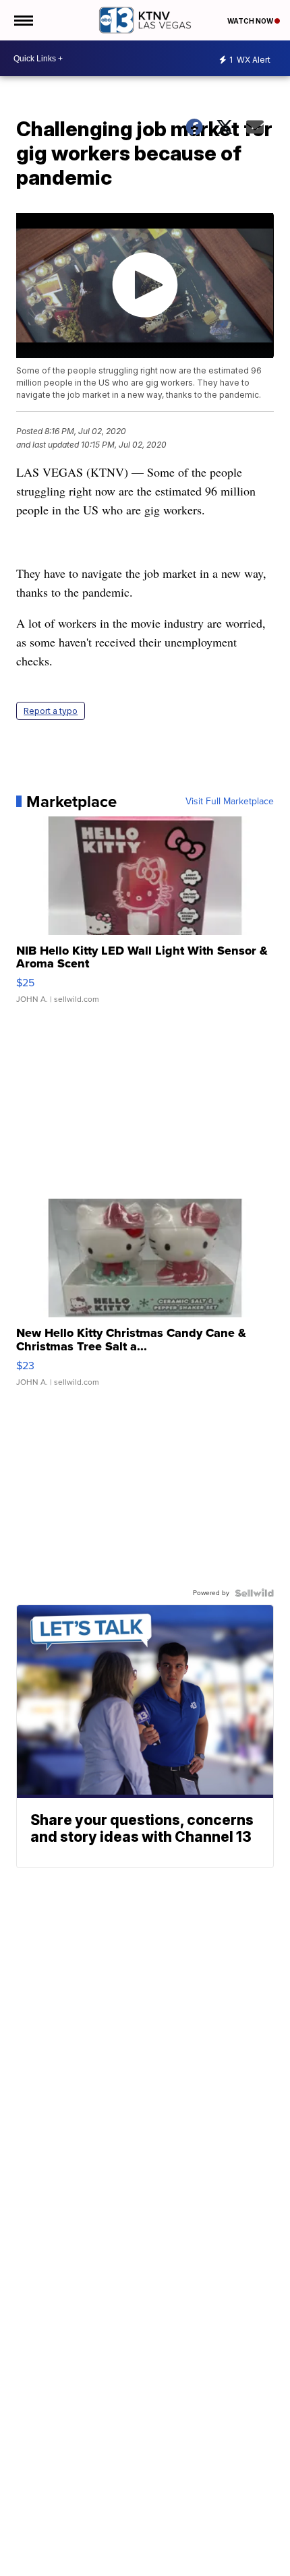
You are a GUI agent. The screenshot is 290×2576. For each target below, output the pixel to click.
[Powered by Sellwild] (254, 1593)
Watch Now (251, 21)
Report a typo (51, 711)
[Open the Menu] (23, 20)
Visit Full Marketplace (230, 802)
